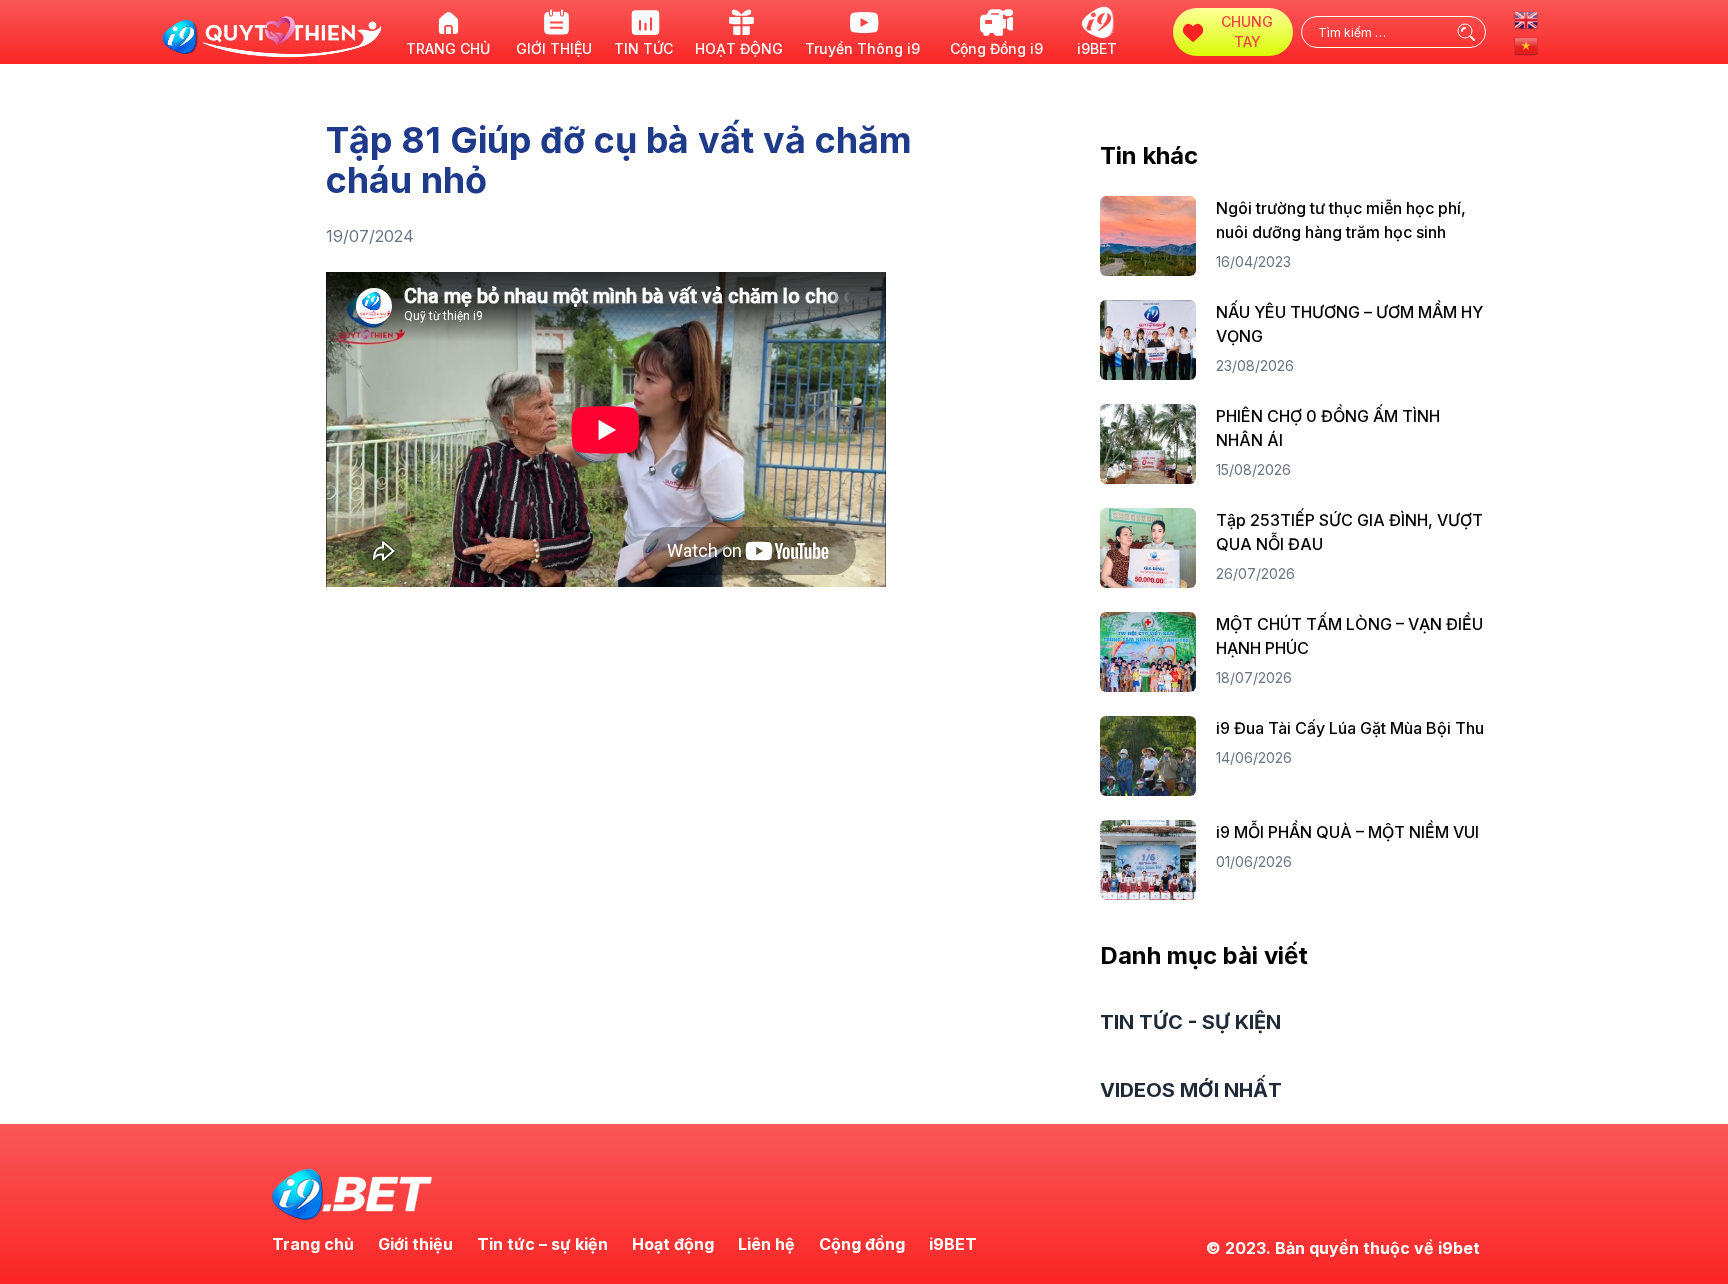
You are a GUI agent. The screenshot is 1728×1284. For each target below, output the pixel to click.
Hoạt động (673, 1244)
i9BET (953, 1244)
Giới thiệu (415, 1244)
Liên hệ (766, 1244)
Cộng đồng (862, 1244)
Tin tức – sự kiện (542, 1244)
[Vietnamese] (1527, 44)
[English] (1527, 18)
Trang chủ (313, 1244)
